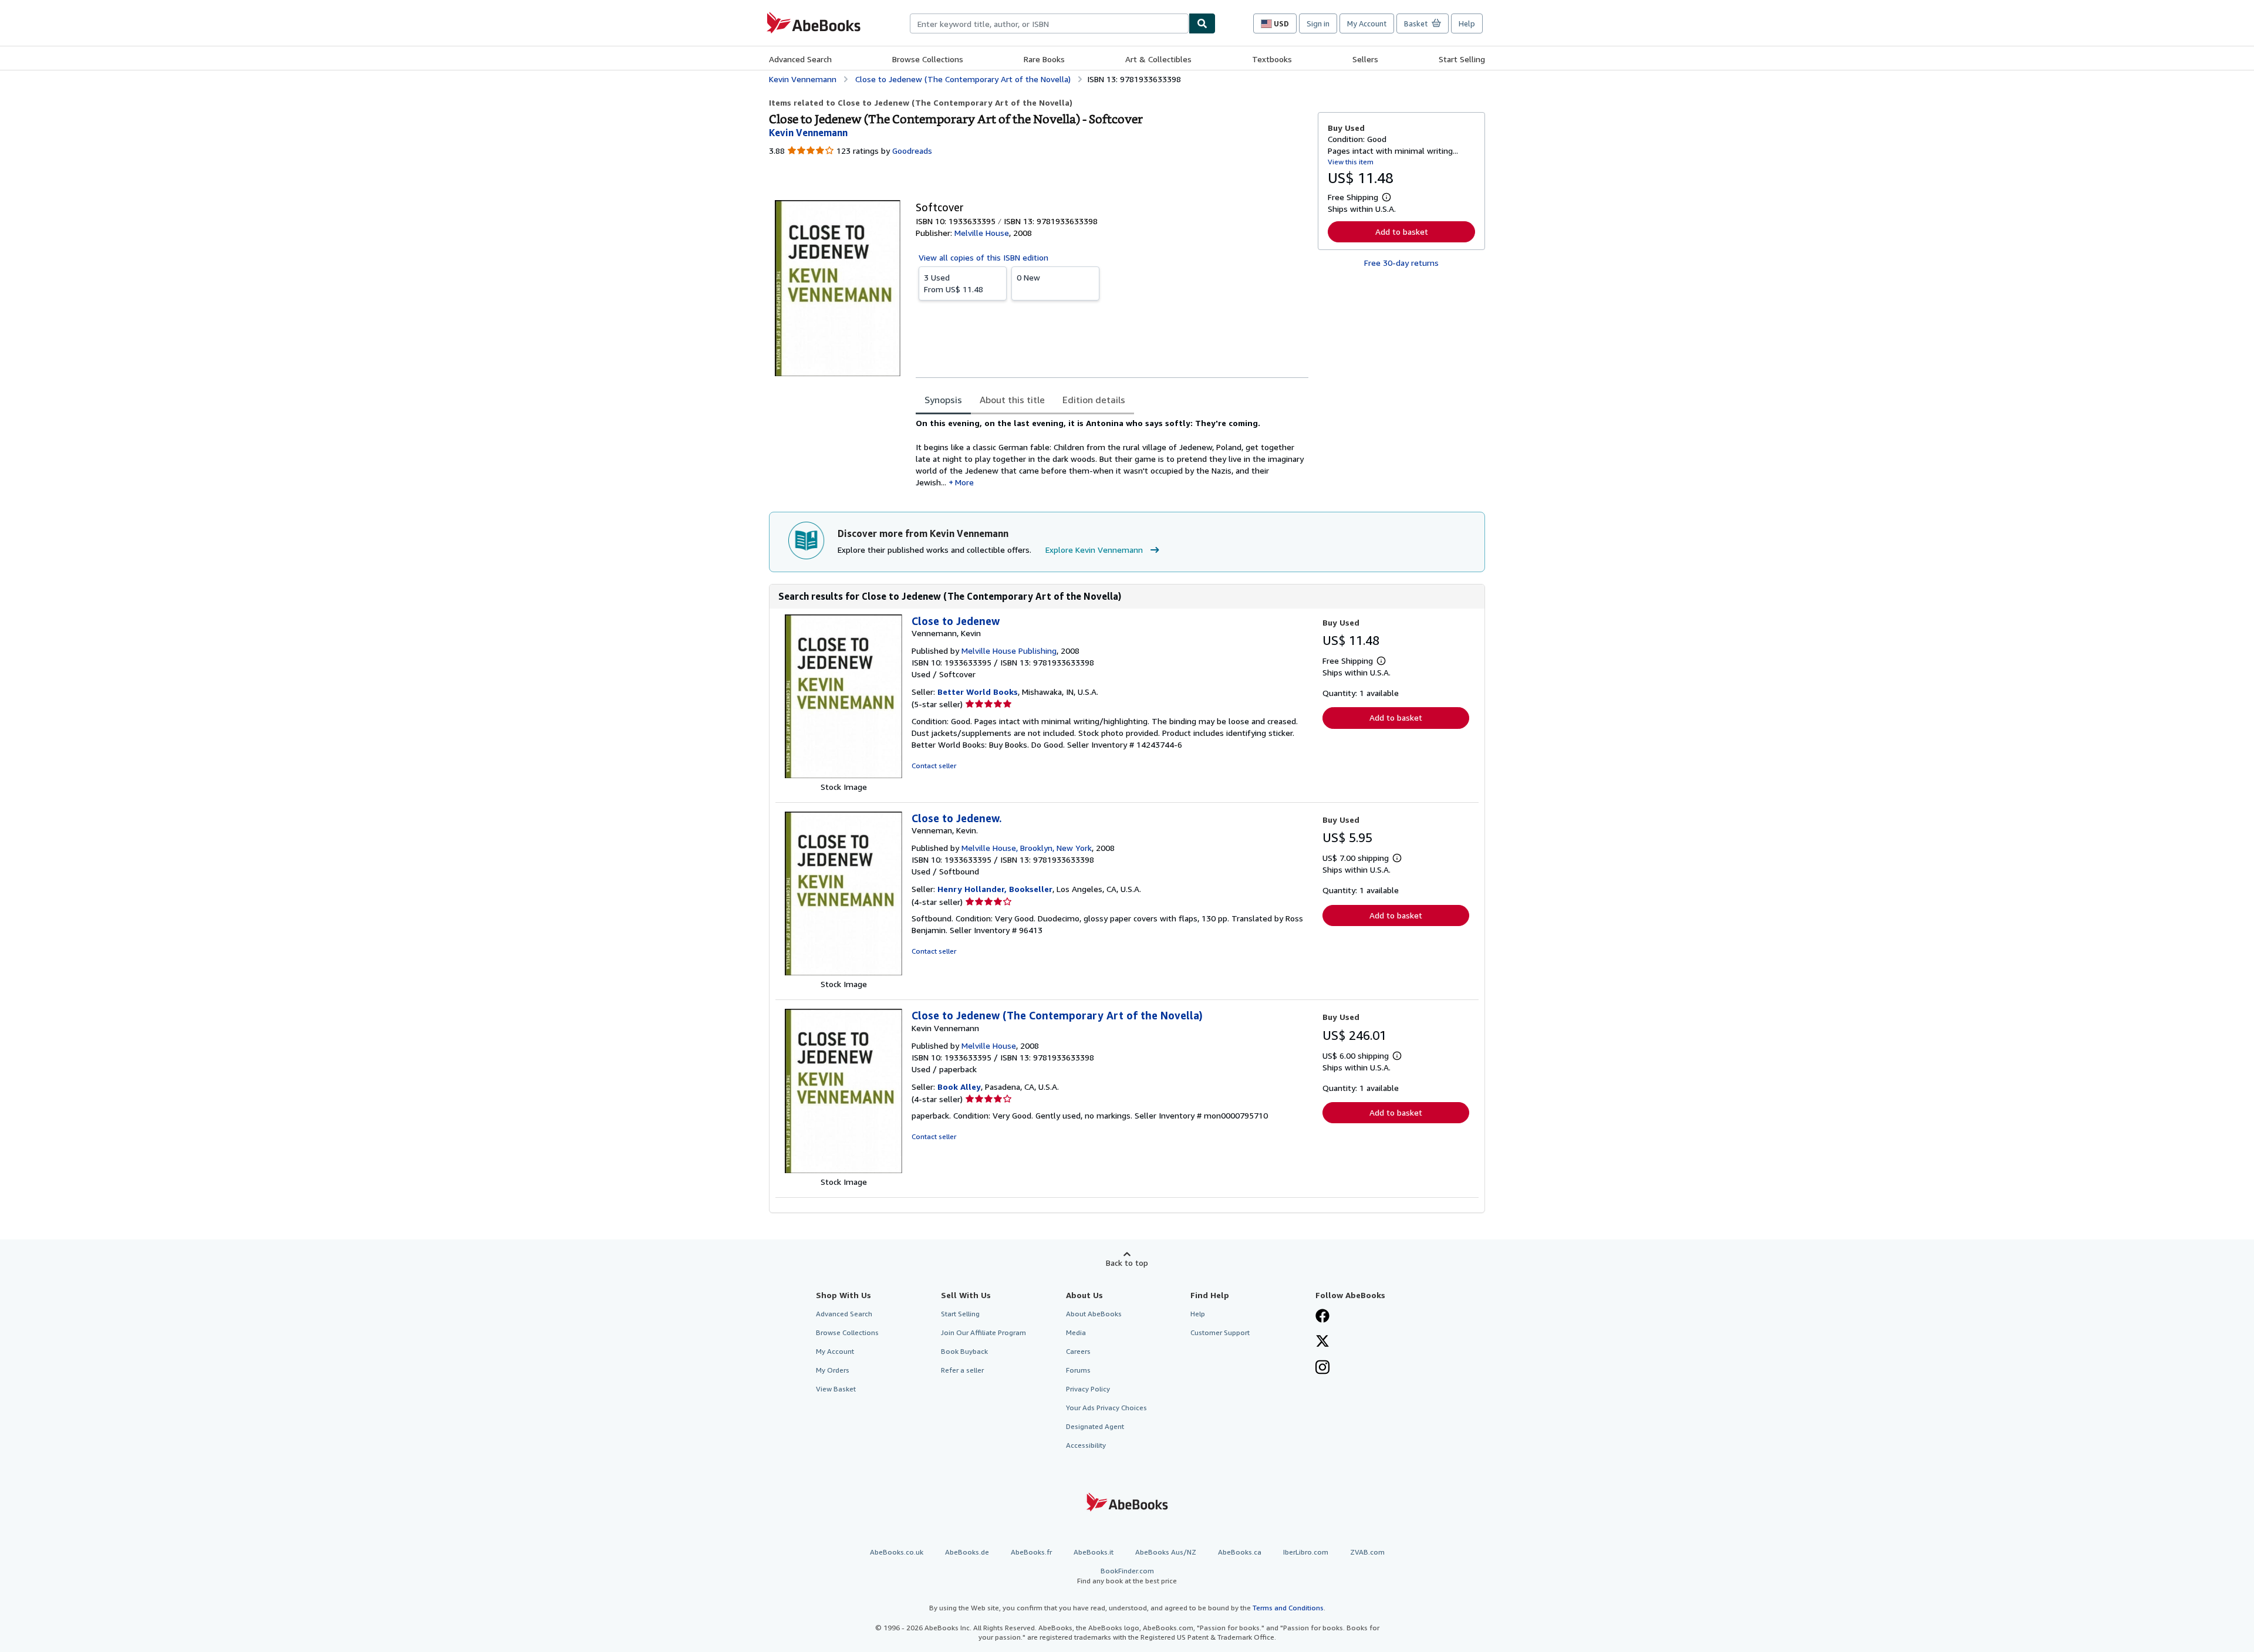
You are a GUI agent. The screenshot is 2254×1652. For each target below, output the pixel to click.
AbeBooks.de (967, 1552)
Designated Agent (1095, 1426)
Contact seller (934, 766)
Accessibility (1086, 1445)
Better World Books (978, 692)
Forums (1078, 1370)
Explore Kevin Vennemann (1094, 550)
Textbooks (1272, 59)
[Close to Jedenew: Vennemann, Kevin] (843, 775)
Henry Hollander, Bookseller (995, 889)
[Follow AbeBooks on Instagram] (1322, 1369)
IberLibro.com (1306, 1552)
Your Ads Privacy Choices (1106, 1408)
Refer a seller (962, 1370)
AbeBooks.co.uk (897, 1552)
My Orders (833, 1370)
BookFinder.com (1127, 1576)
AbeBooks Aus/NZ (1166, 1552)
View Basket (836, 1389)
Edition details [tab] (1094, 400)
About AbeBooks (1094, 1314)
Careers (1078, 1351)
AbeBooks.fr (1031, 1552)
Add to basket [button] (1402, 232)
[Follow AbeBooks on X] (1322, 1342)
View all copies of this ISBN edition (983, 257)
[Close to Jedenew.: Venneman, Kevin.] (843, 972)
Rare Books (1044, 59)
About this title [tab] (1012, 400)
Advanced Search (800, 59)
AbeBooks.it (1094, 1552)
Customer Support (1220, 1332)
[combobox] (1049, 23)
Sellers (1365, 59)
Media (1076, 1332)
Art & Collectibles (1158, 59)
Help (1467, 23)
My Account (1367, 23)
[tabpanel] (1112, 453)
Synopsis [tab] (943, 400)
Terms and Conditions (1288, 1608)
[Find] (1202, 23)
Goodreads (912, 151)
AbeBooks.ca (1240, 1552)
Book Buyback (964, 1351)
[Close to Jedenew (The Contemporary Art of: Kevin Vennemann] (843, 1170)
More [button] (964, 482)
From (954, 283)
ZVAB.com (1367, 1552)
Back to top (1127, 1263)
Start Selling (1462, 59)
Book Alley (959, 1087)
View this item (1351, 162)
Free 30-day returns (1401, 263)
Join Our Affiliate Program (983, 1332)
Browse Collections (928, 59)
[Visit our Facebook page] (1322, 1317)
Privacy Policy (1088, 1389)
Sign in (1318, 23)
